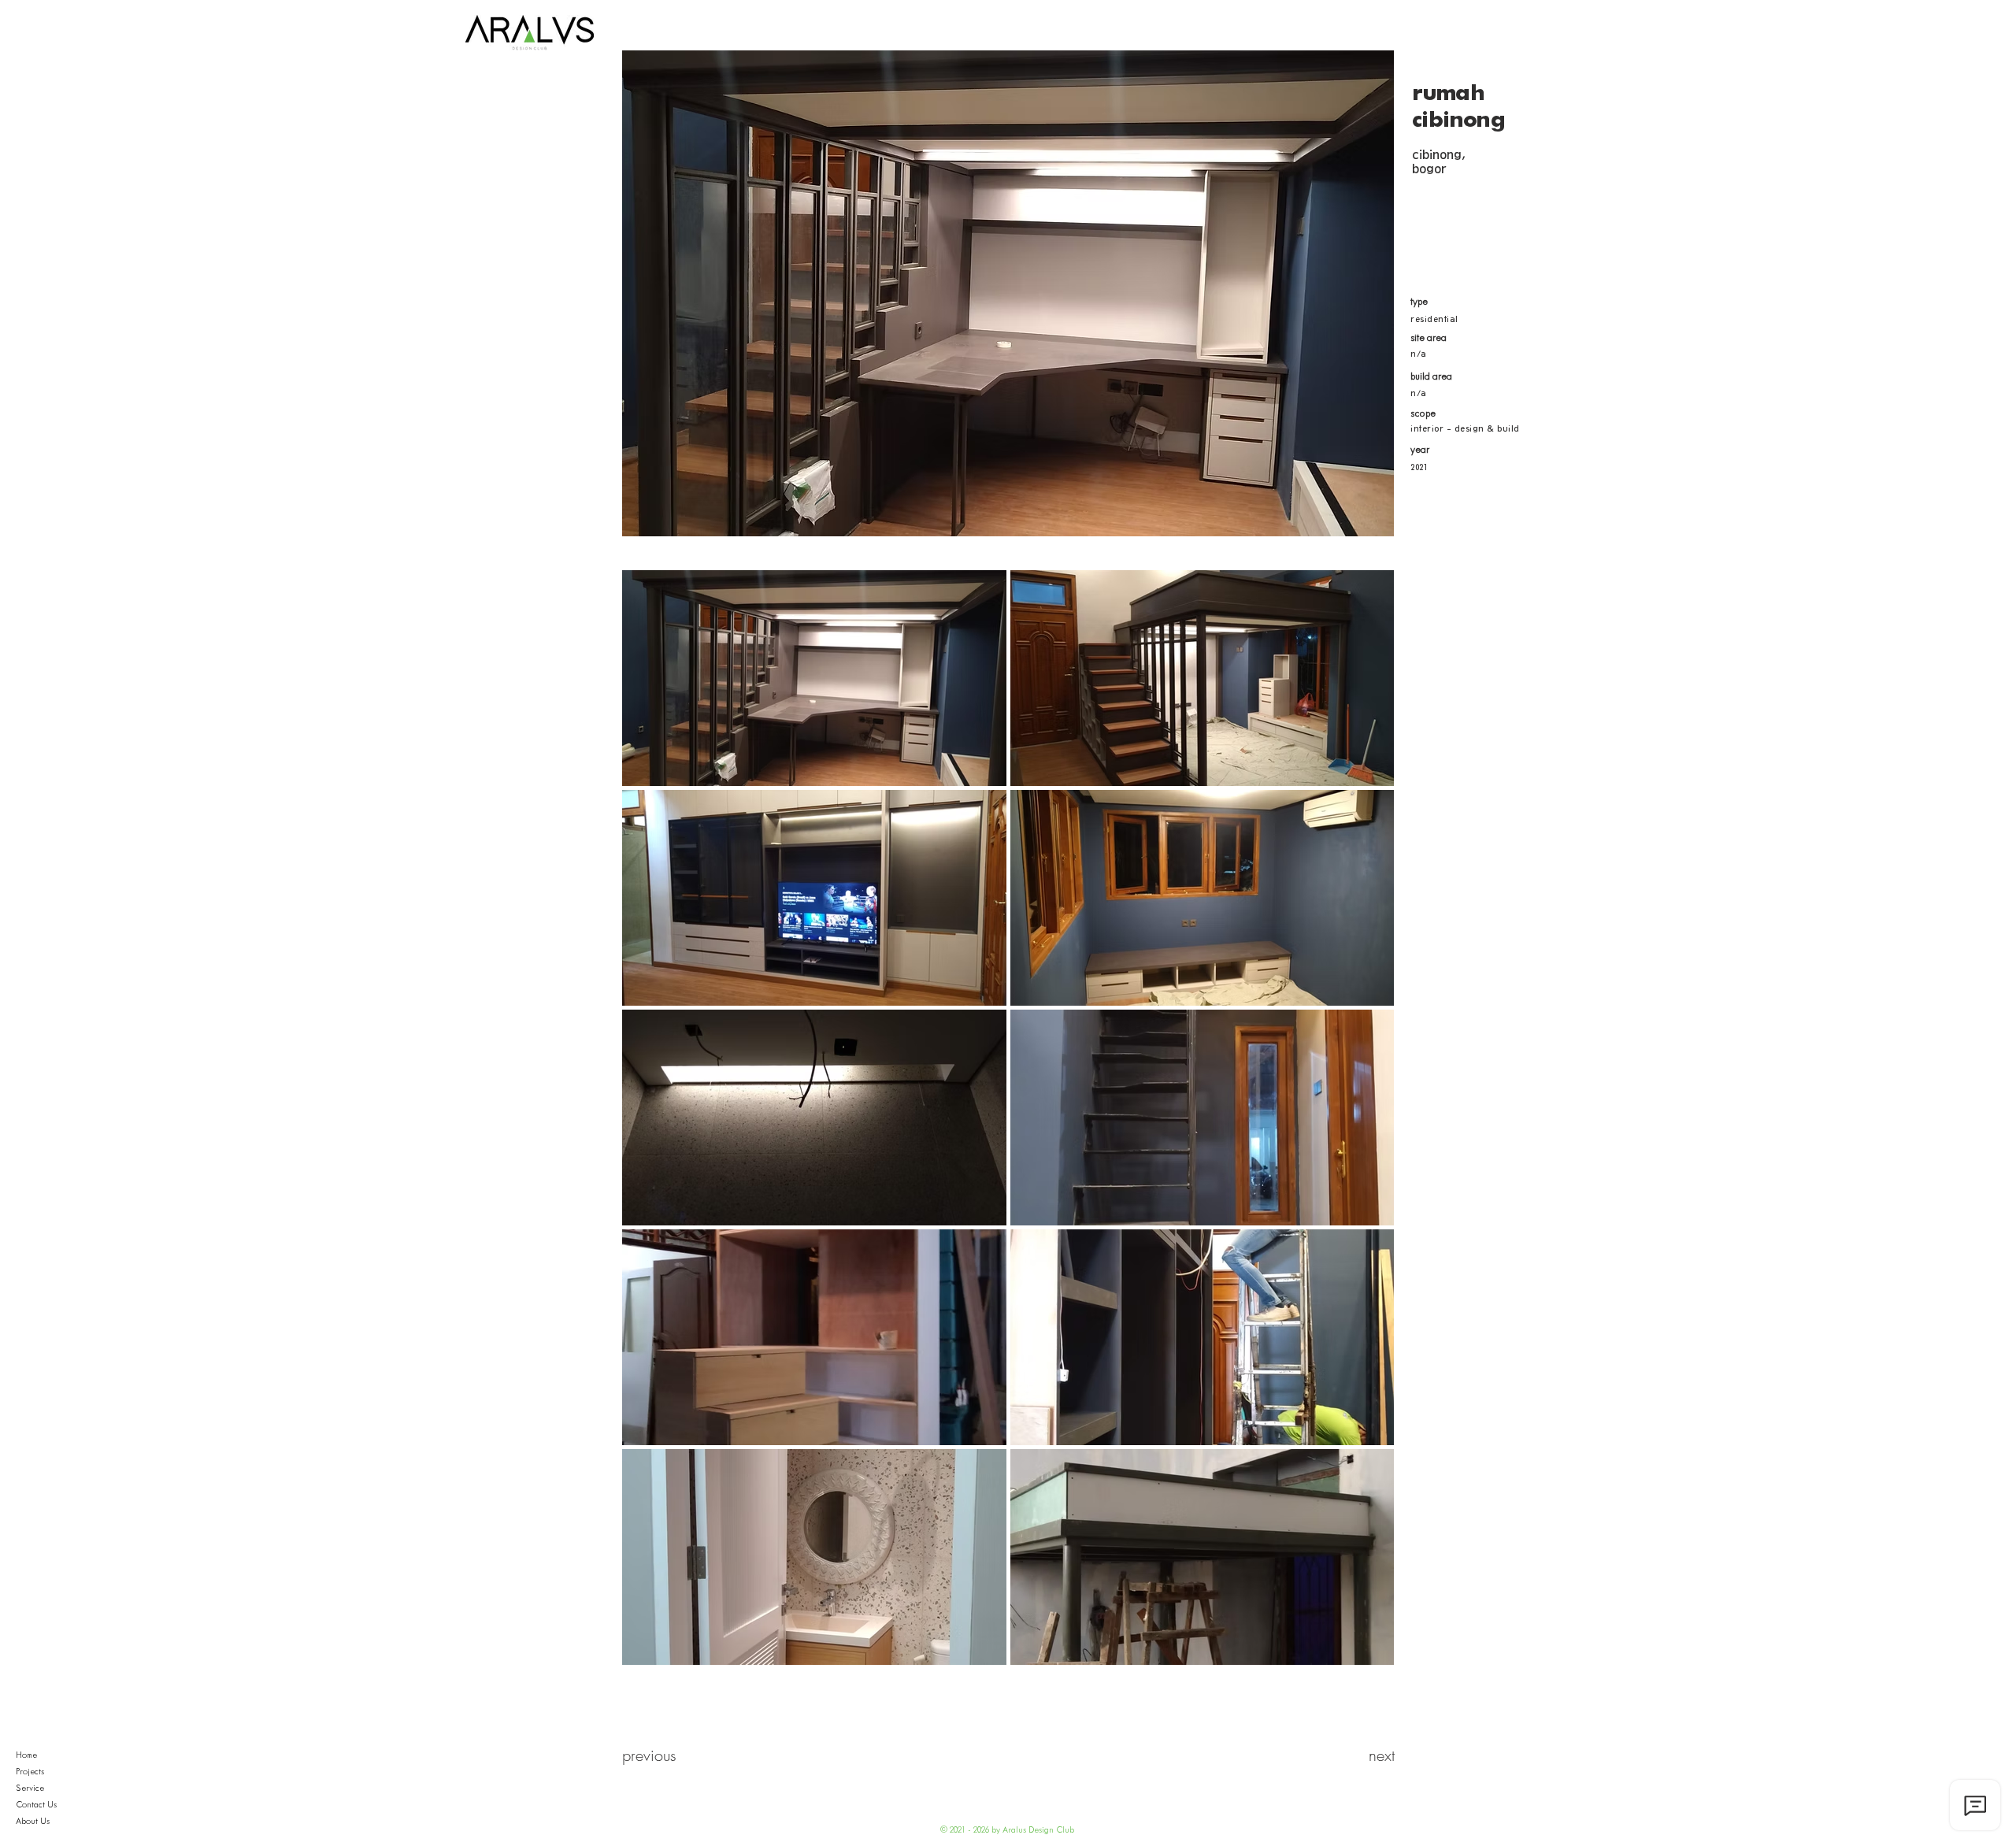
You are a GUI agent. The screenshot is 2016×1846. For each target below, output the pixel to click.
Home (26, 1755)
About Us (33, 1822)
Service (30, 1789)
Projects (30, 1772)
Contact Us (36, 1805)
